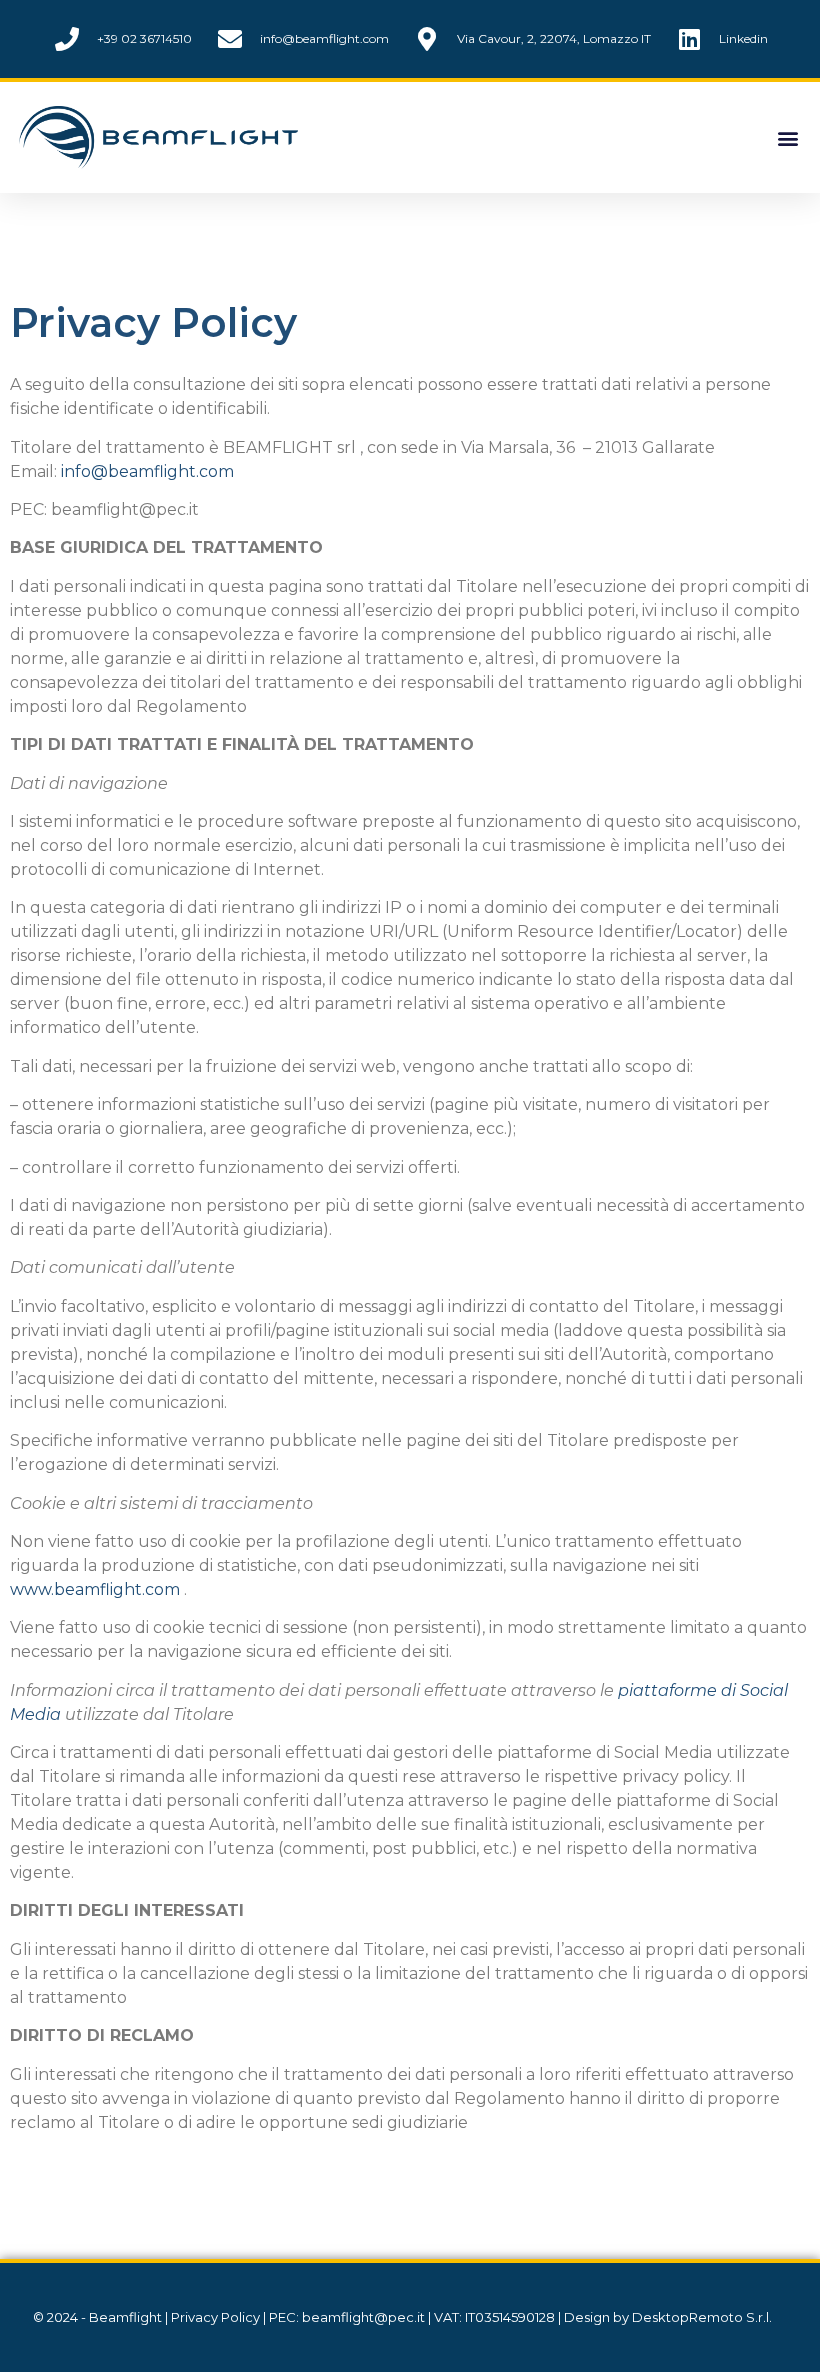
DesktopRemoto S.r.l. (702, 2317)
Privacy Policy (215, 2317)
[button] (787, 137)
